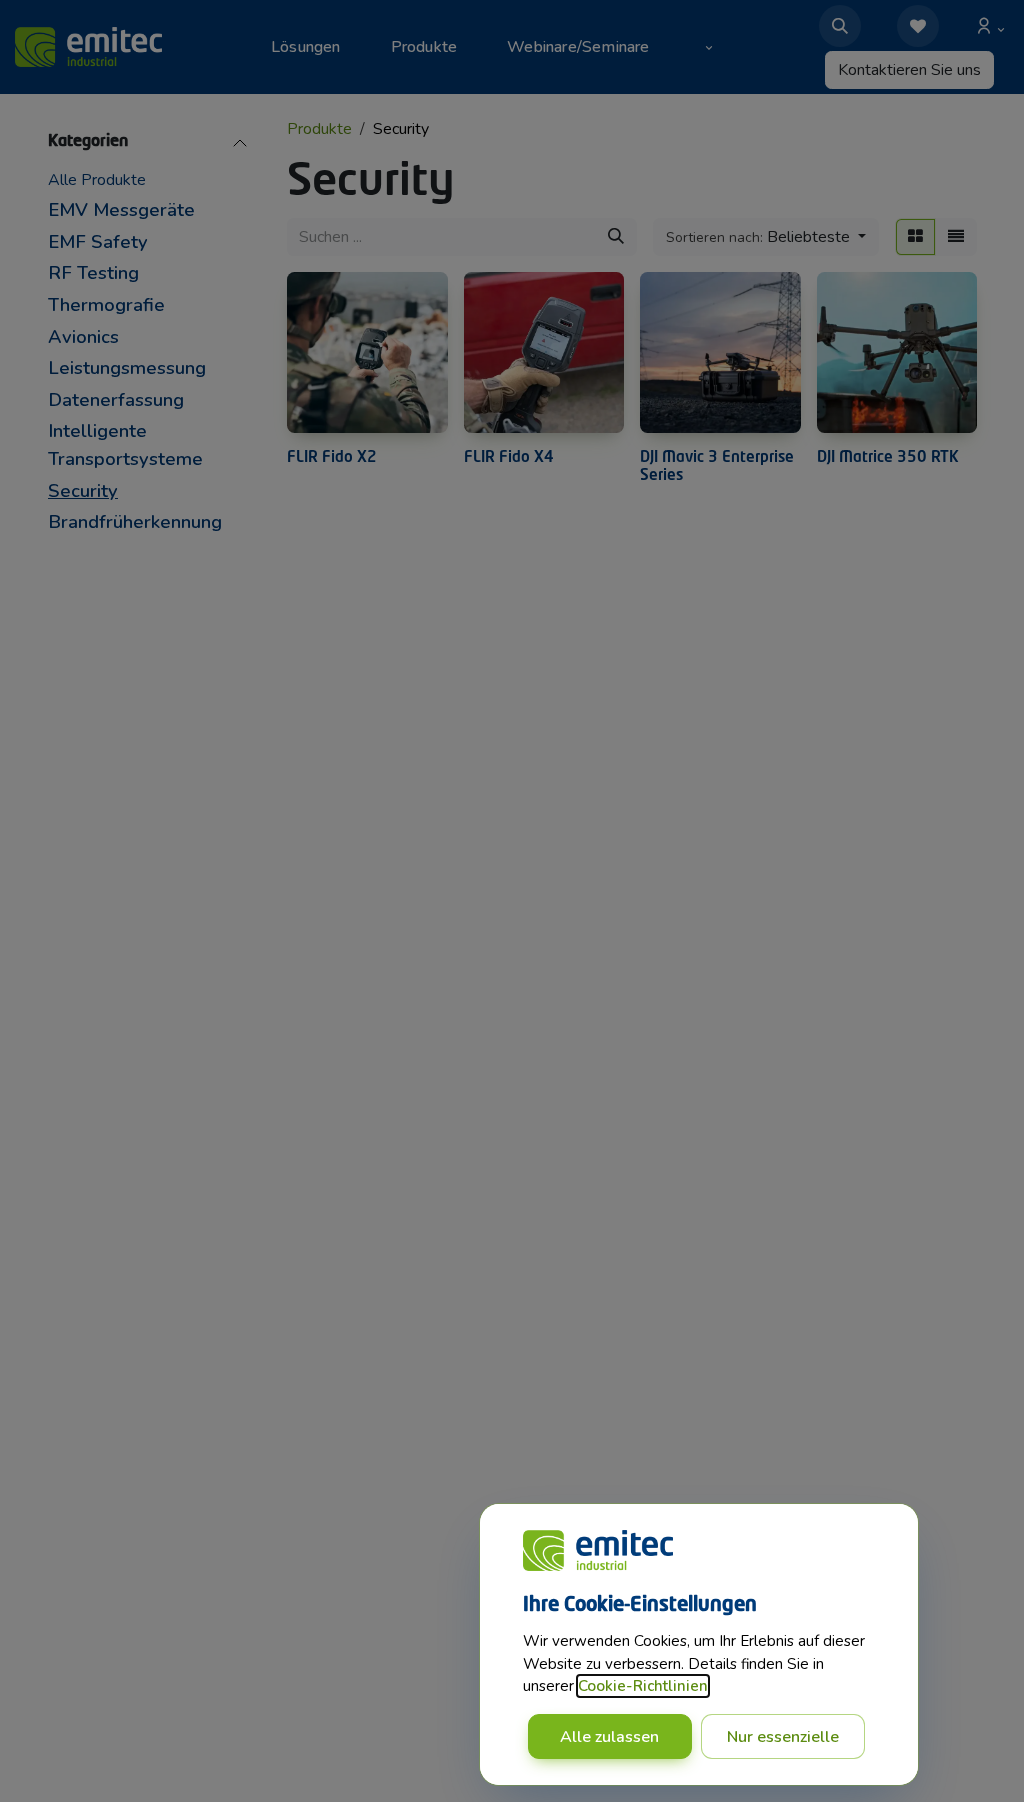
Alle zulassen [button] (609, 1737)
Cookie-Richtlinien (643, 1686)
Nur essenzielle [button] (783, 1737)
